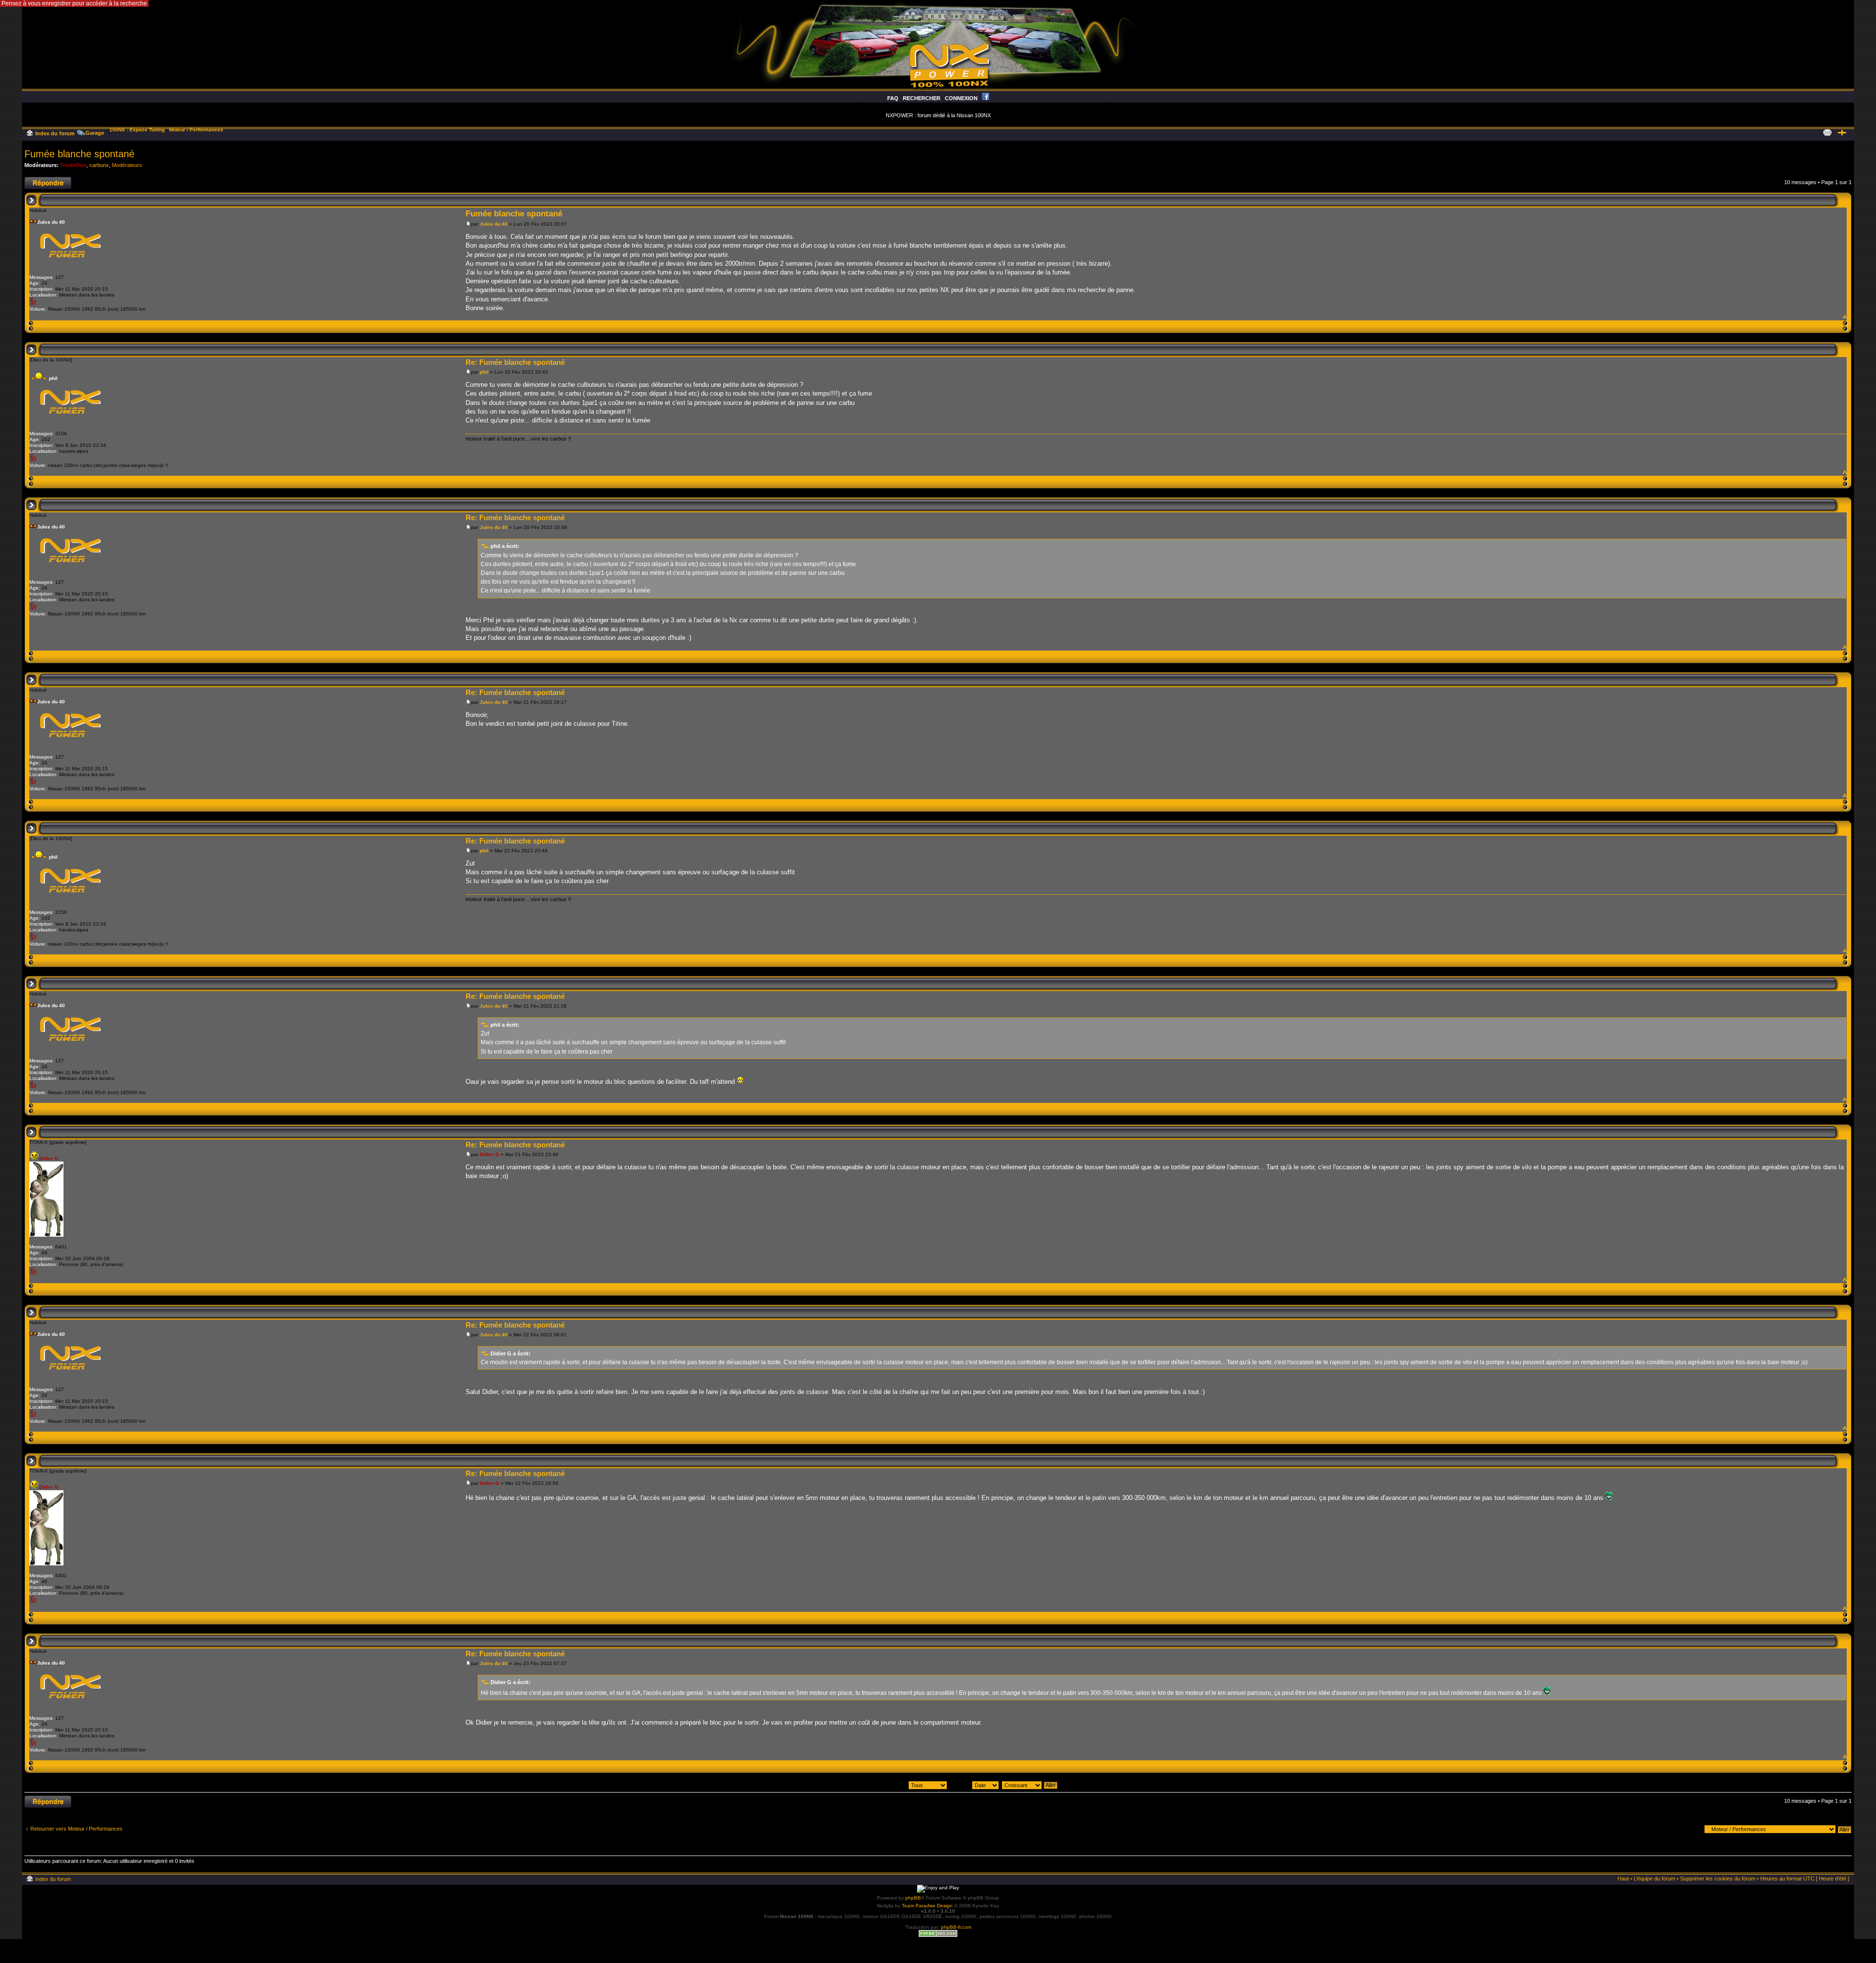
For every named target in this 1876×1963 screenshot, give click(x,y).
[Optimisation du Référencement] (938, 1935)
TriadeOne (73, 165)
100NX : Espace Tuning (137, 130)
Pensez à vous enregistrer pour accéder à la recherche (74, 3)
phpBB (913, 1898)
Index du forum (55, 133)
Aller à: (1692, 1829)
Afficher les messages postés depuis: (863, 1785)
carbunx (99, 165)
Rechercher (922, 98)
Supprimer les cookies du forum (1718, 1879)
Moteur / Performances (196, 130)
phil (484, 372)
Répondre (36, 180)
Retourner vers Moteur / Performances (76, 1829)
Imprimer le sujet (1827, 131)
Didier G (490, 1154)
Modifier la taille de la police (1842, 131)
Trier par (961, 1785)
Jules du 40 (494, 224)
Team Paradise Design (927, 1906)
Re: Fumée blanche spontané (515, 362)
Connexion (961, 98)
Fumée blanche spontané (79, 154)
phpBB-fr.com (956, 1927)
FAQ (893, 98)
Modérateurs (127, 165)
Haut (1844, 316)
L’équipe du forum (1654, 1879)
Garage (95, 133)
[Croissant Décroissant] (1030, 1785)
